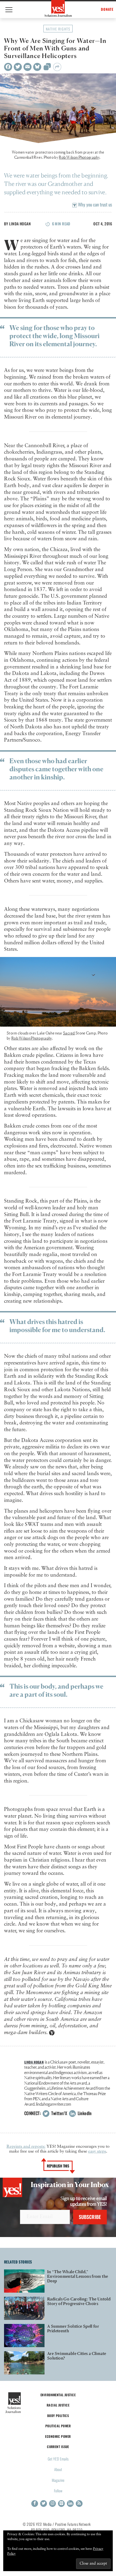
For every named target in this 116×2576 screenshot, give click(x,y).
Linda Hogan (20, 224)
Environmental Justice (58, 2395)
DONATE (107, 9)
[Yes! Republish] (47, 68)
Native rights (58, 29)
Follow (58, 2491)
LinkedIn (84, 2113)
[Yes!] (58, 8)
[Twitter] (18, 67)
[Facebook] (8, 67)
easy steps (97, 2151)
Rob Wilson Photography (79, 157)
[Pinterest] (61, 2504)
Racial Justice (58, 2405)
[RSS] (79, 2504)
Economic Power (58, 2436)
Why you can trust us (94, 204)
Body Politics (58, 2416)
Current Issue (58, 2447)
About (58, 2469)
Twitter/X (59, 2113)
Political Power (58, 2426)
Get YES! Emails (58, 2459)
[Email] (28, 67)
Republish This (58, 2166)
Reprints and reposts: (26, 2147)
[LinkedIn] (70, 2504)
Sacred (69, 1033)
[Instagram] (52, 2504)
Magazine (58, 2480)
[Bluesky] (37, 67)
